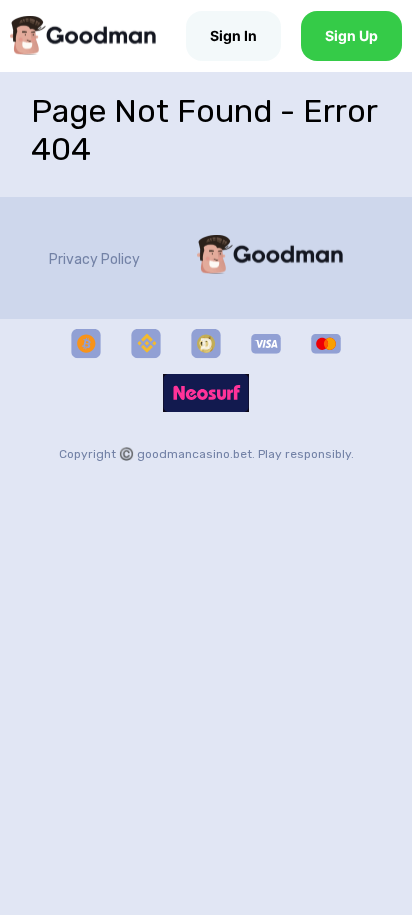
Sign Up (351, 35)
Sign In (233, 35)
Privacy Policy (94, 259)
